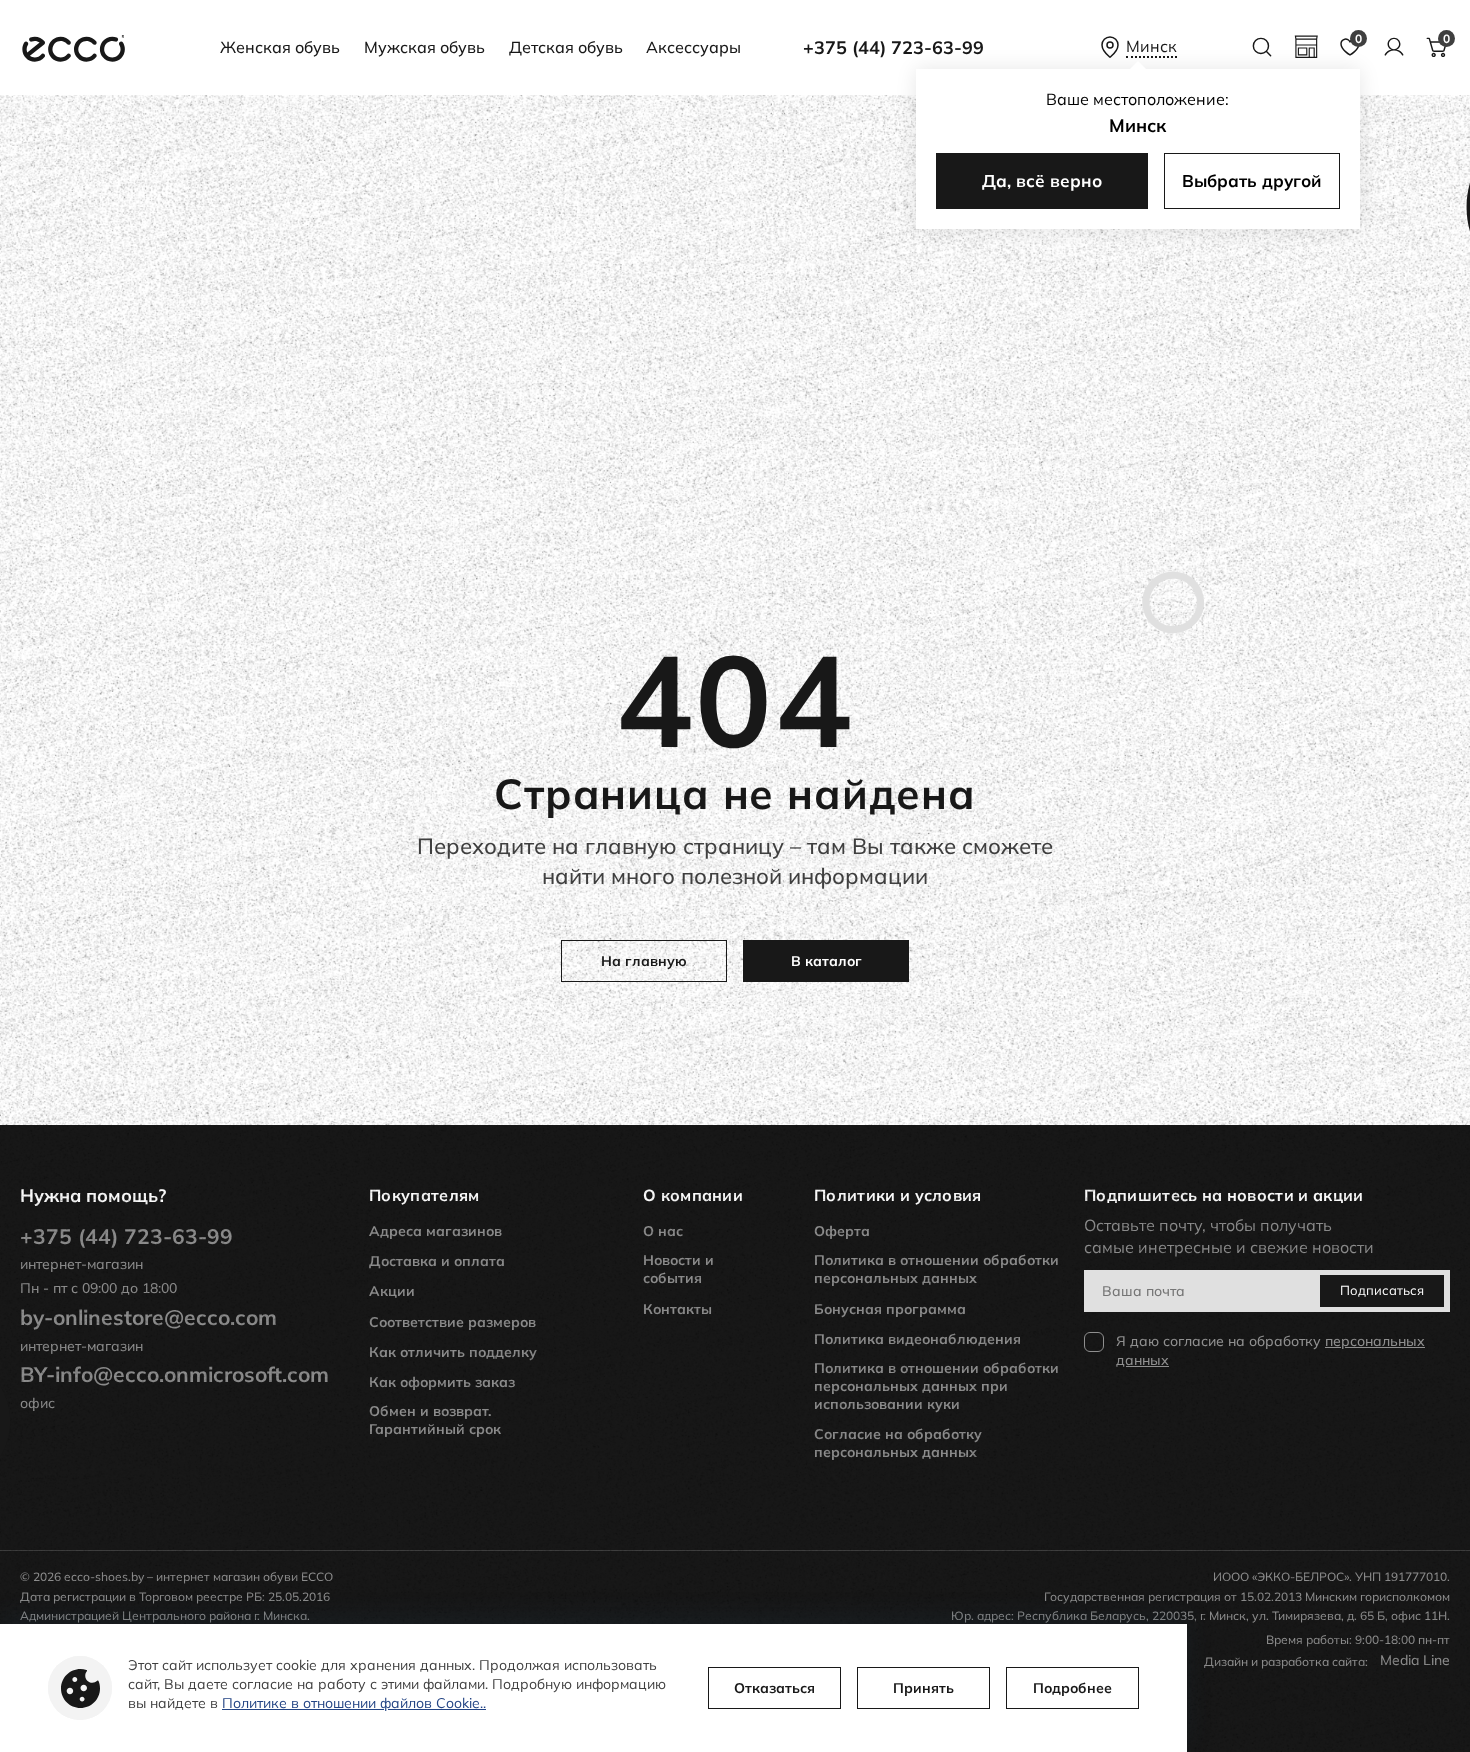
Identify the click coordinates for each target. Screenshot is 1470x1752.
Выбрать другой (1251, 180)
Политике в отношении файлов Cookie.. (354, 1703)
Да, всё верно (1042, 180)
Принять (923, 1688)
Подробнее (1072, 1688)
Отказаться (774, 1688)
